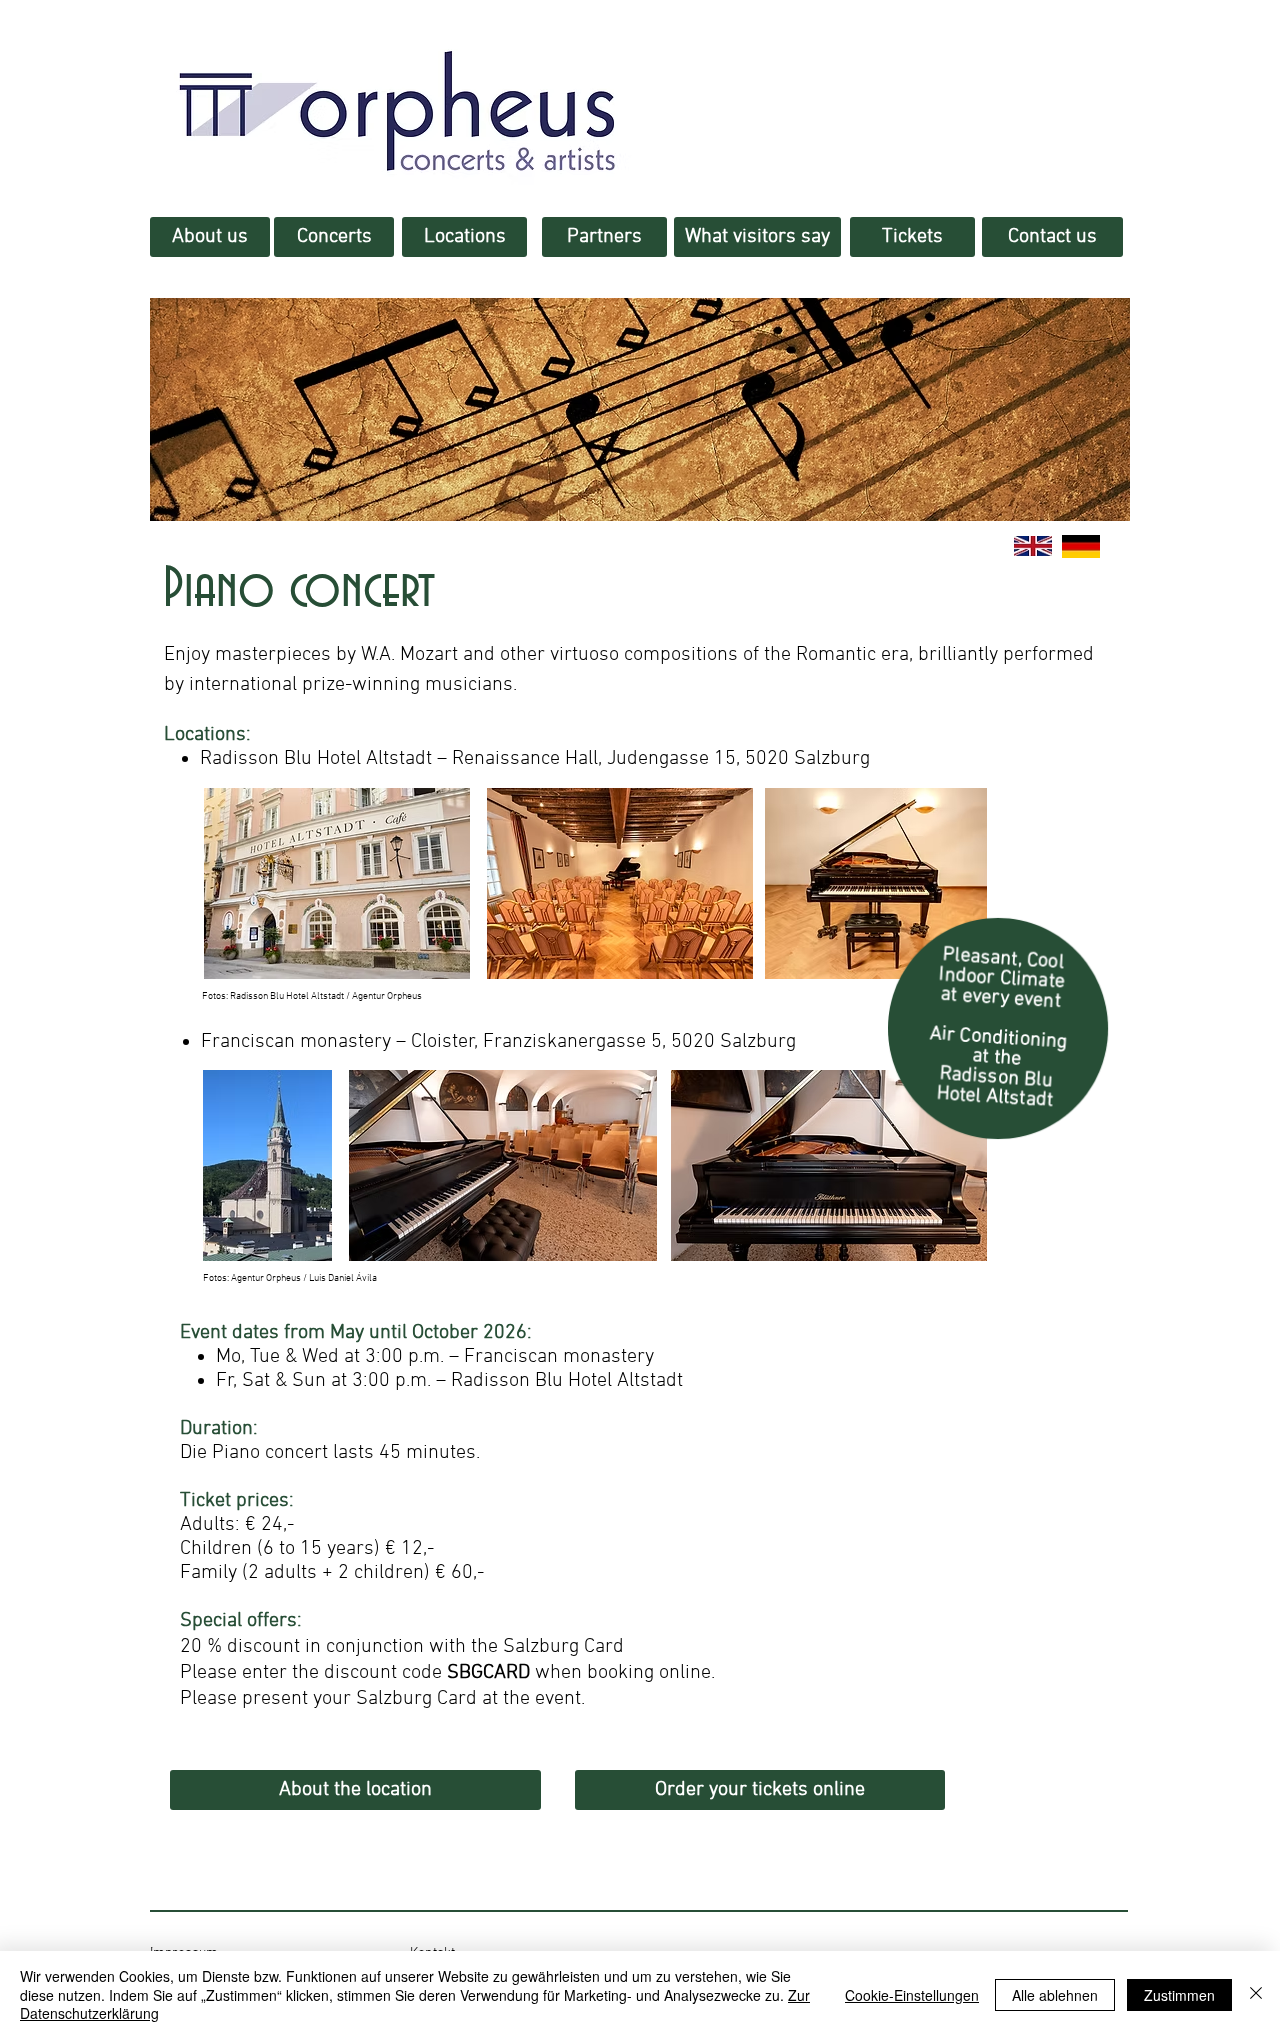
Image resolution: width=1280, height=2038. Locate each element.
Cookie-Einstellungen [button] (912, 1995)
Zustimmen (1179, 1995)
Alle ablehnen (1055, 1995)
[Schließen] (1256, 1994)
